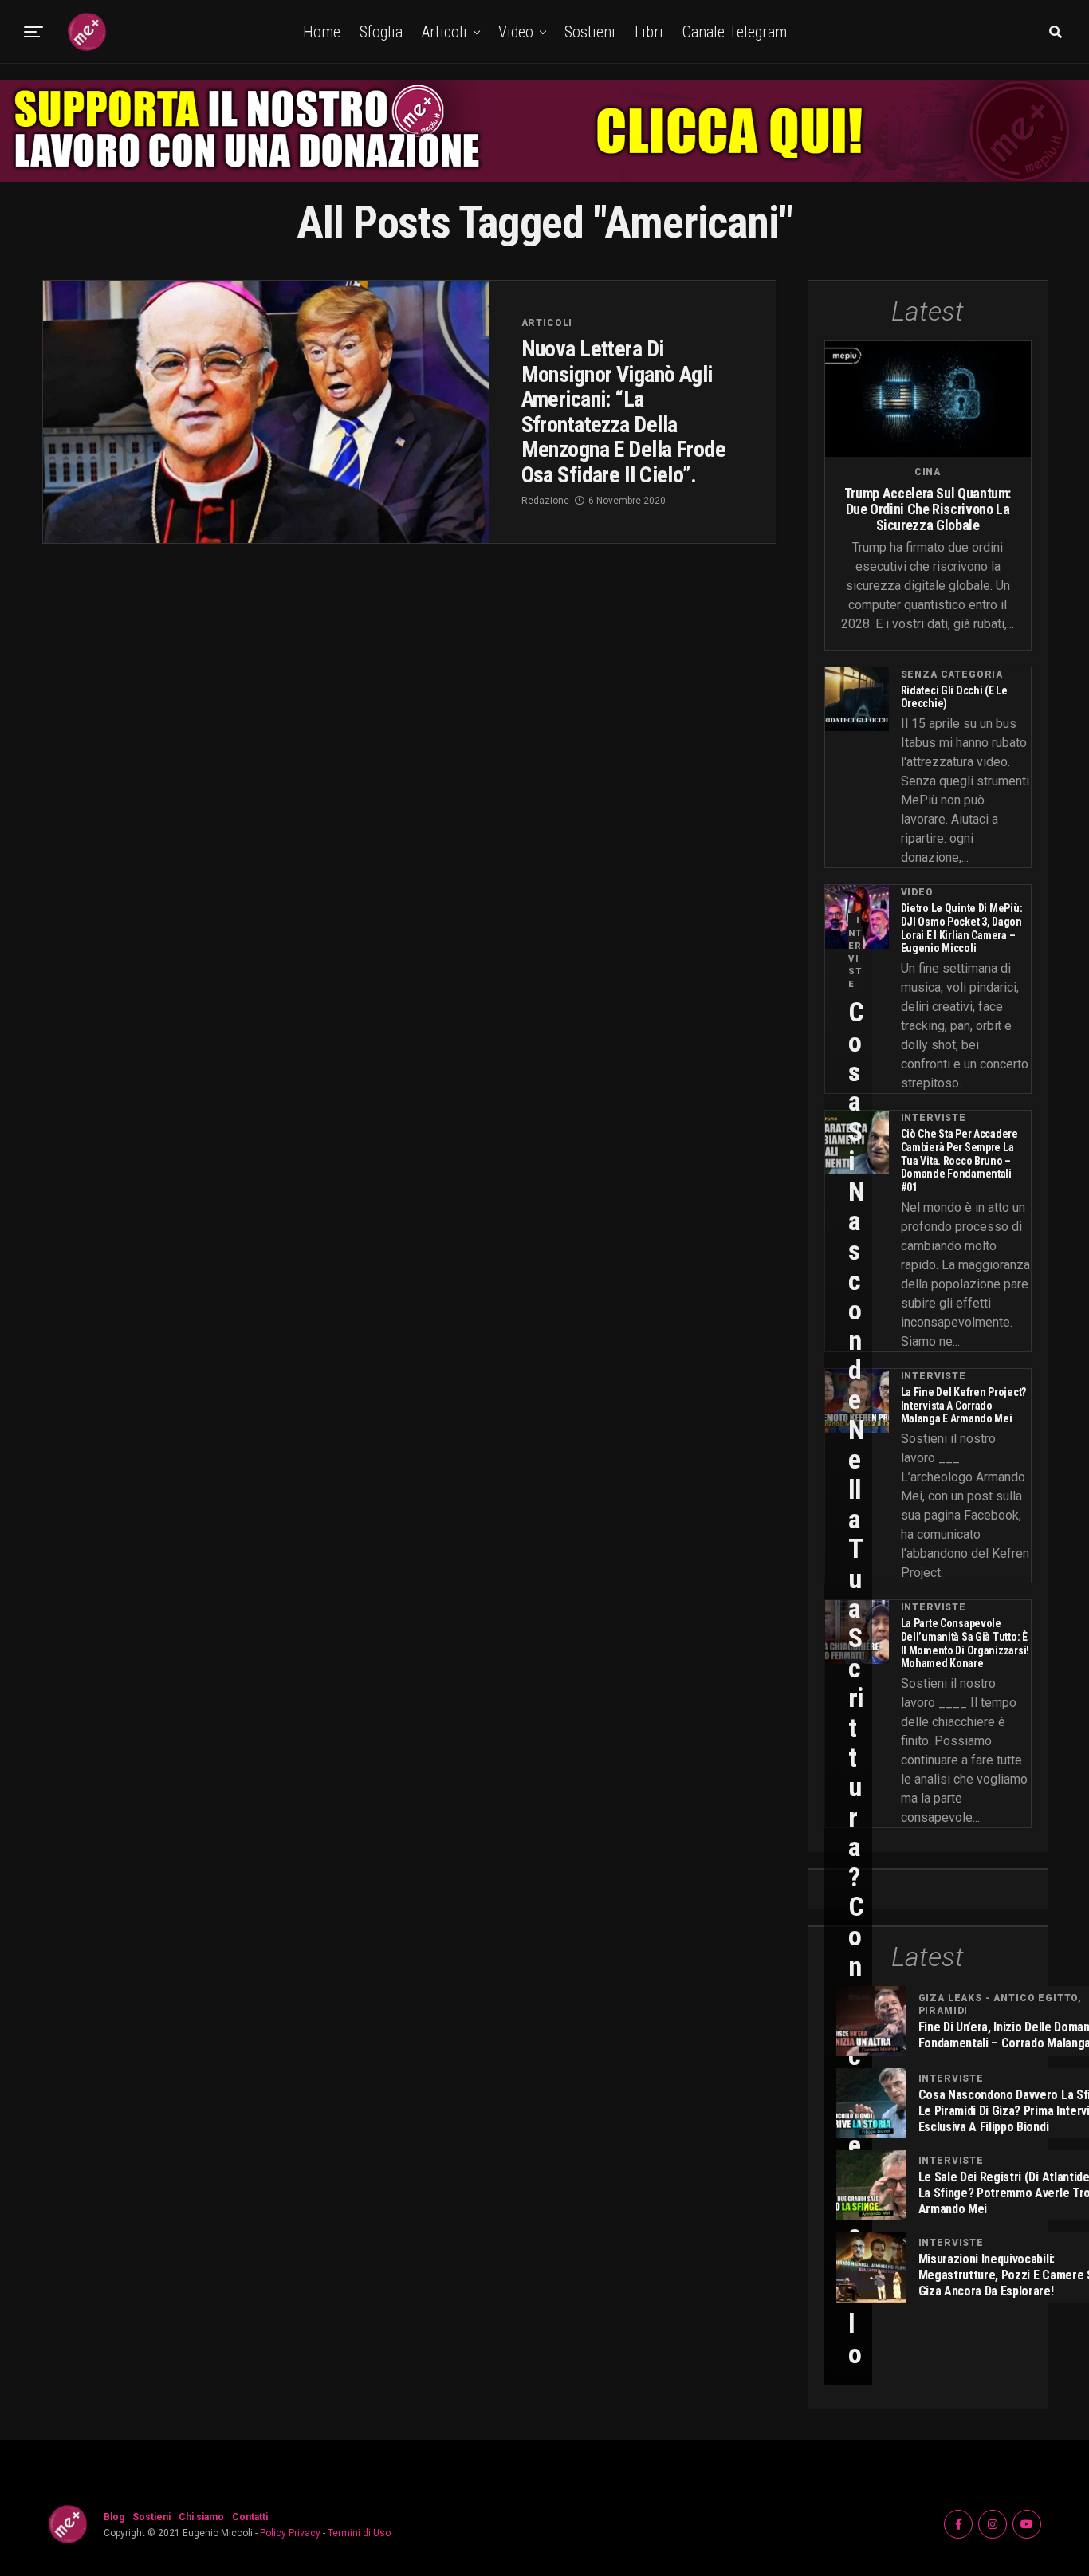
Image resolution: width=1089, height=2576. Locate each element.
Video (516, 32)
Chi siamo (201, 2517)
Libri (649, 32)
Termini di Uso (359, 2533)
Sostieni (590, 32)
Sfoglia (381, 32)
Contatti (250, 2517)
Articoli (444, 32)
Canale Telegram (735, 32)
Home (322, 32)
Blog (114, 2517)
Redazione (545, 501)
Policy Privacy (290, 2533)
